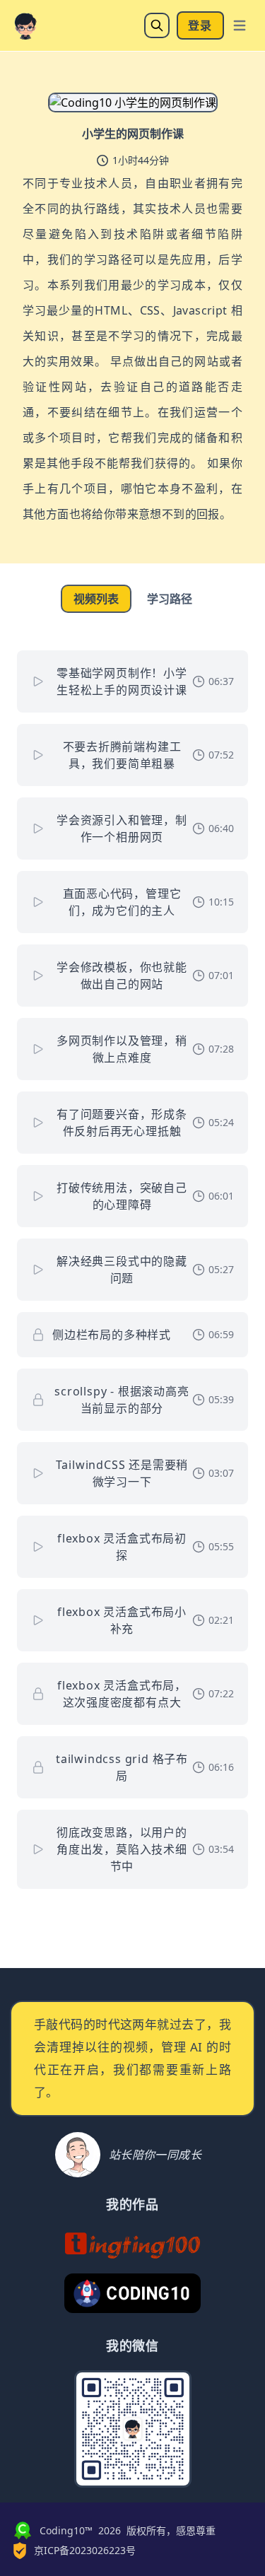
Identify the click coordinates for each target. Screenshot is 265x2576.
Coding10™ (66, 2530)
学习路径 (170, 599)
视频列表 (96, 599)
